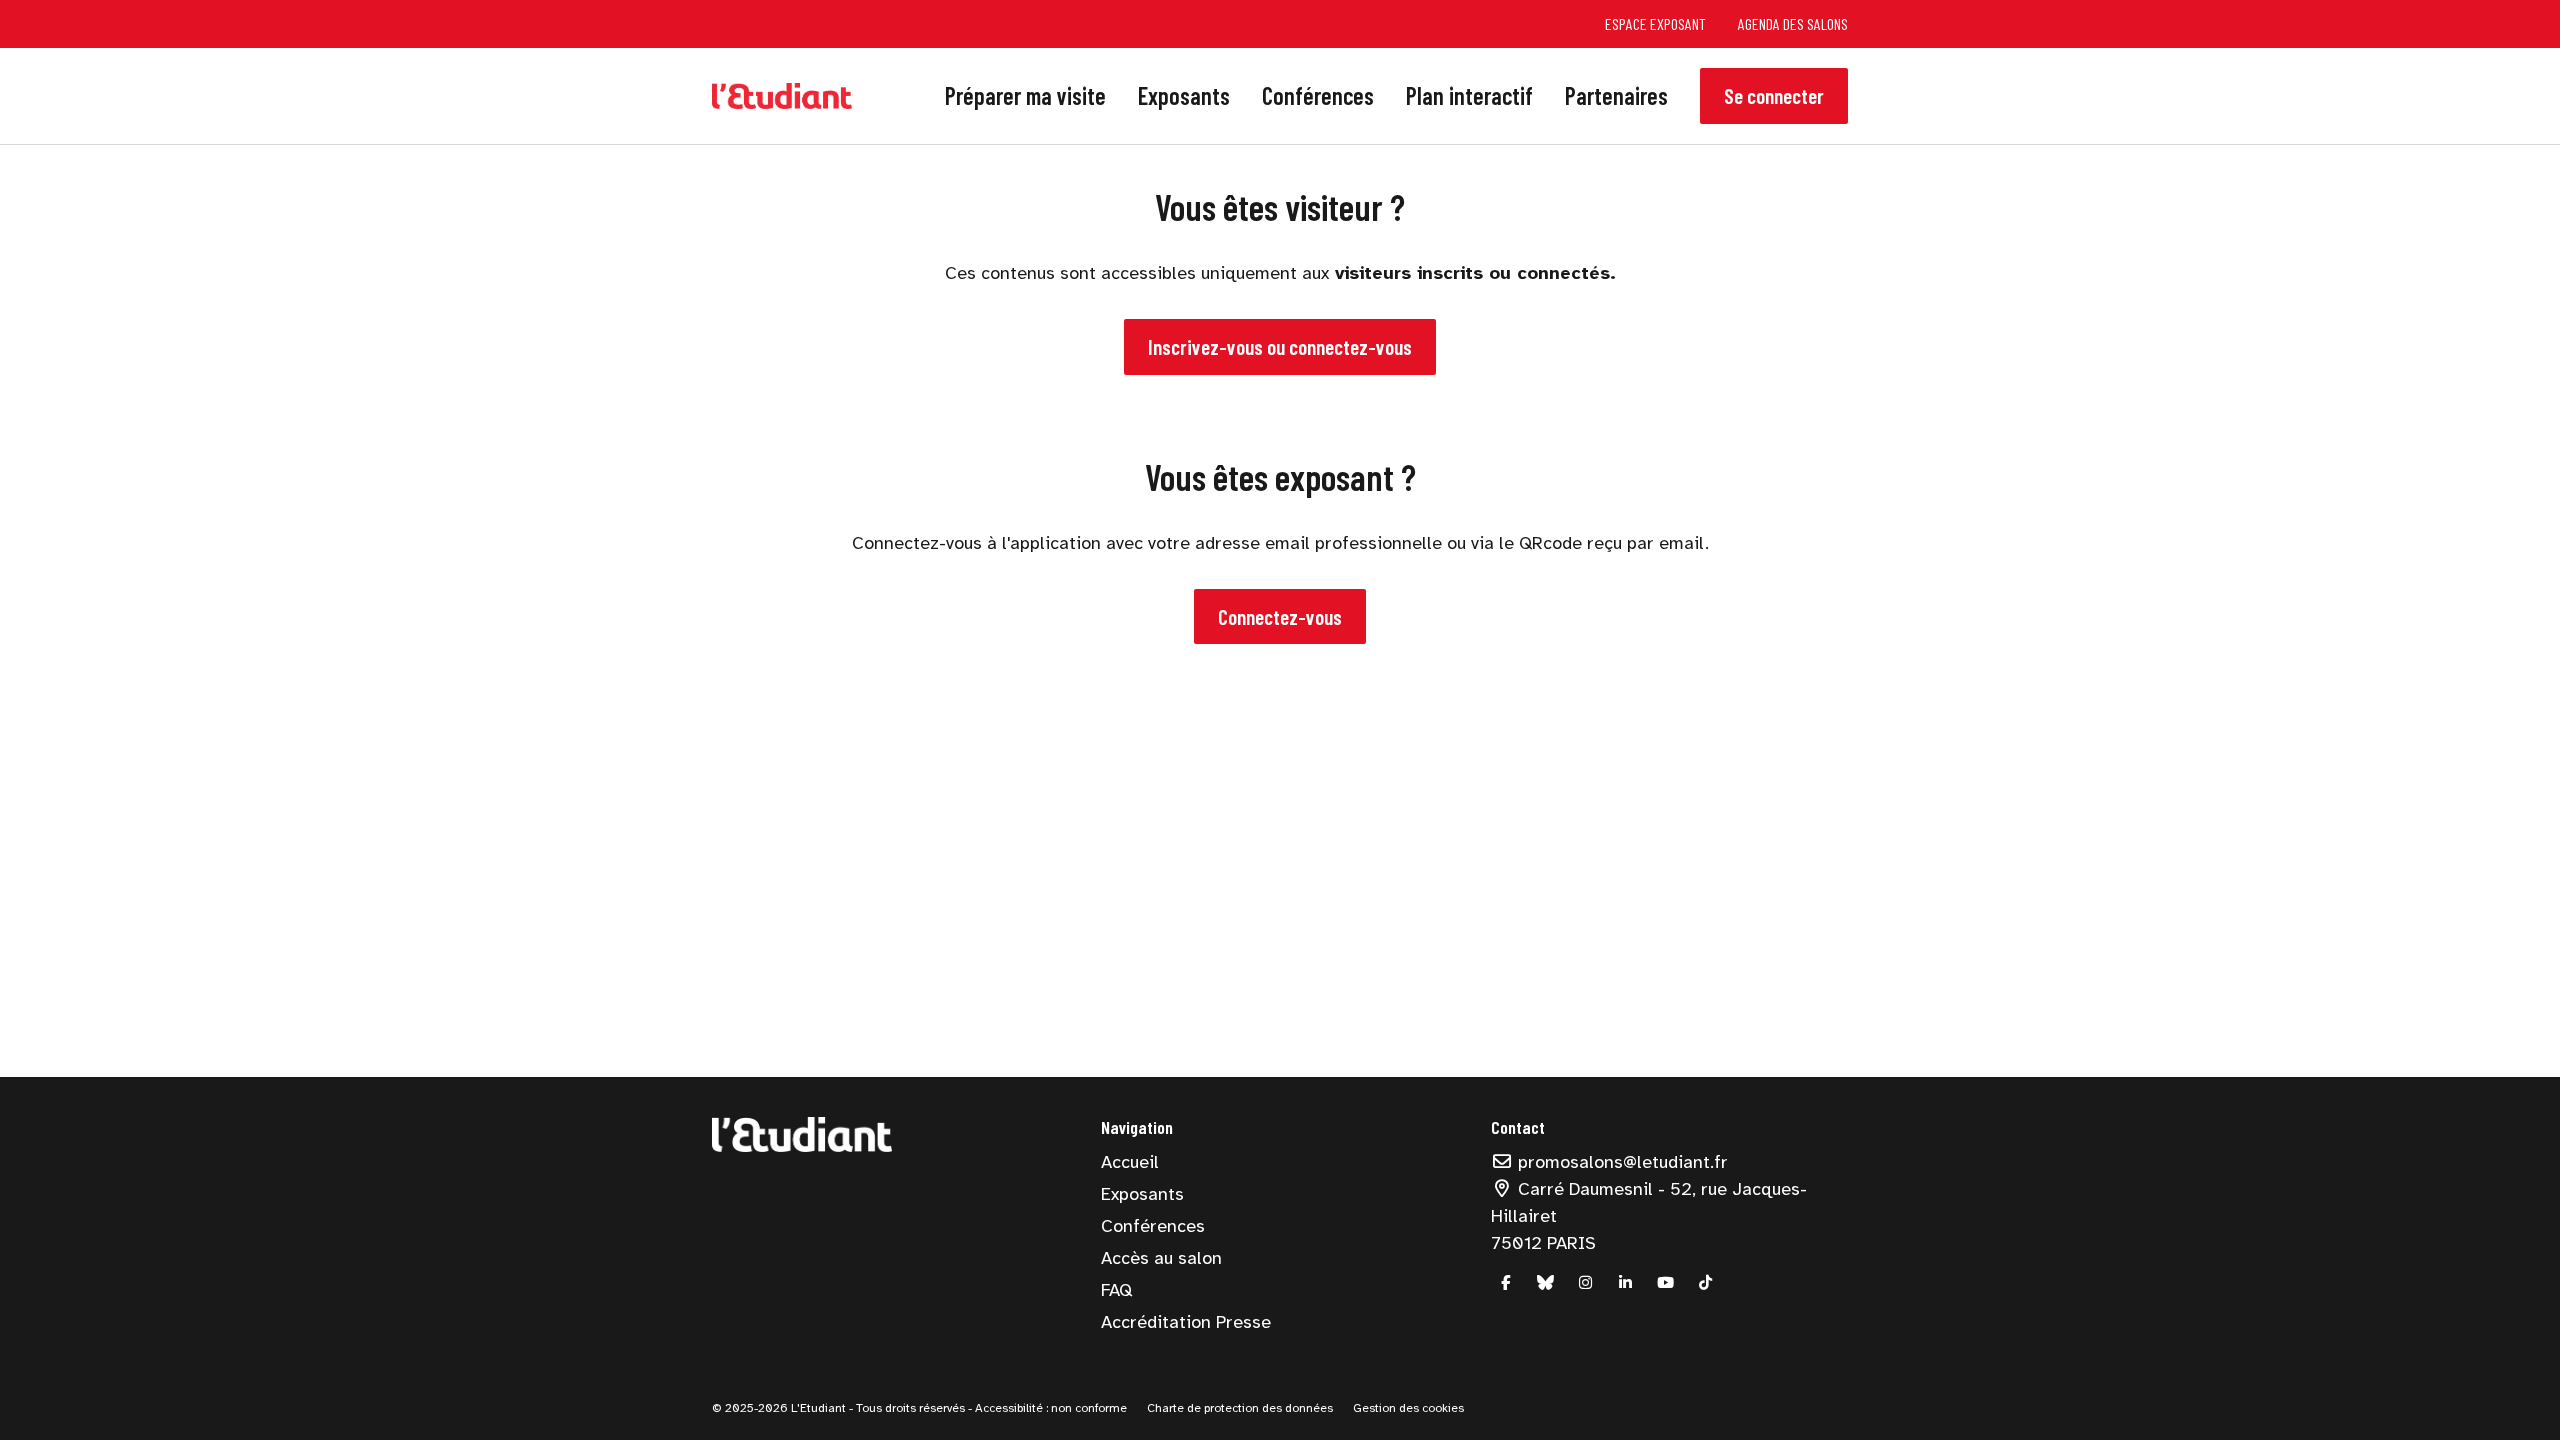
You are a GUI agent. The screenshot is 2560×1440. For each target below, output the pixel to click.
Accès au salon (1161, 1258)
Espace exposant (1655, 23)
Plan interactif (1469, 95)
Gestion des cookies (1408, 1408)
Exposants (1184, 95)
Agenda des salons (1793, 23)
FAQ (1116, 1290)
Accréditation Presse (1186, 1322)
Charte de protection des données (1240, 1408)
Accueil (1130, 1162)
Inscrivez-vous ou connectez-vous (1280, 346)
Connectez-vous (1280, 616)
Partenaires (1616, 95)
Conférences (1318, 95)
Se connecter (1774, 95)
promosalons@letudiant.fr (1620, 1162)
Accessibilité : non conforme (1049, 1408)
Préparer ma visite (1025, 95)
